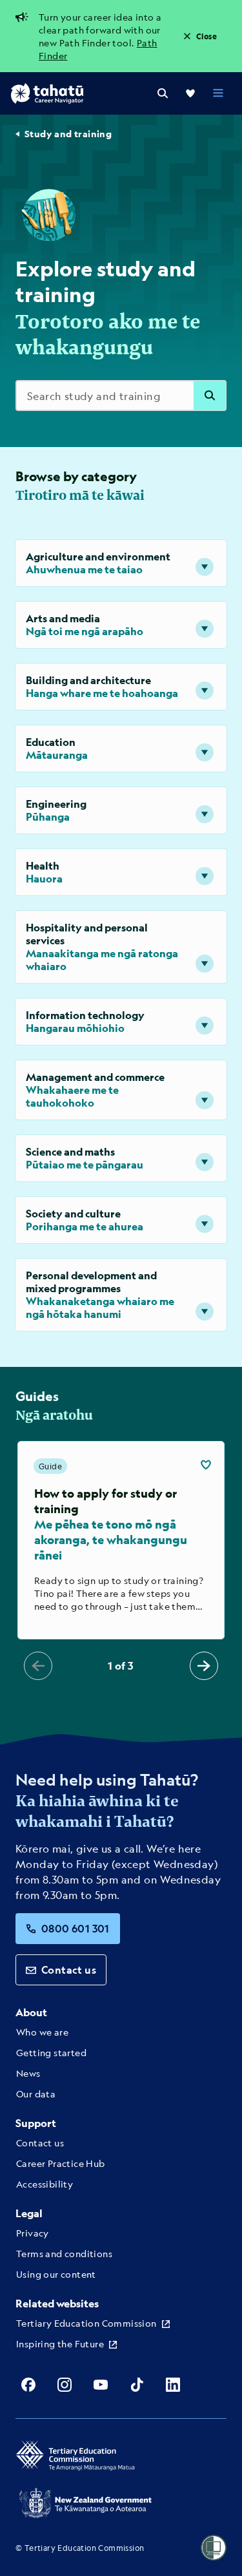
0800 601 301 (76, 1928)
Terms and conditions (64, 2253)
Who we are (42, 2032)
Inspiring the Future (60, 2343)
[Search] (163, 93)
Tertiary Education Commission (86, 2323)
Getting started (51, 2052)
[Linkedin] (173, 2385)
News (28, 2073)
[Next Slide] (204, 1666)
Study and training (68, 134)
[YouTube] (101, 2385)
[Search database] (210, 396)
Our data (36, 2094)
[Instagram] (65, 2385)
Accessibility (45, 2184)
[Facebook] (28, 2385)
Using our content (56, 2274)
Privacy (33, 2233)
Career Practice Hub (61, 2163)
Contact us (69, 1970)
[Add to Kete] (206, 1465)
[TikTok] (137, 2385)
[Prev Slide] (38, 1666)
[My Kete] (190, 93)
